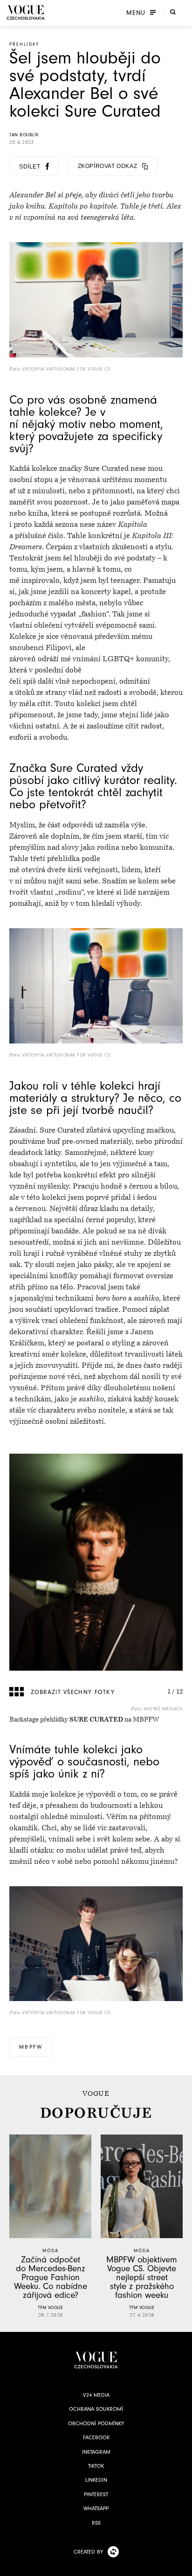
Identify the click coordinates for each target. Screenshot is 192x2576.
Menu (136, 13)
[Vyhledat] (173, 12)
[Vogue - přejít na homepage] (26, 12)
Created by (88, 2552)
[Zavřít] (182, 2566)
